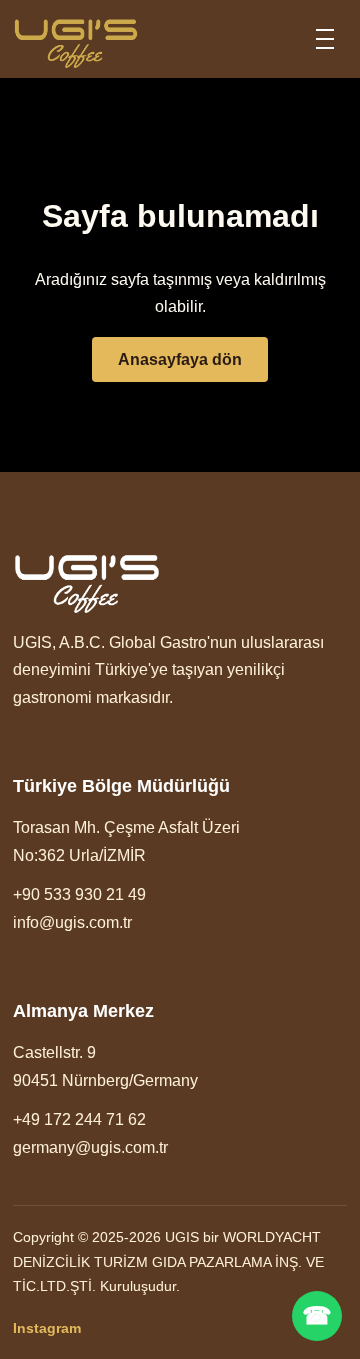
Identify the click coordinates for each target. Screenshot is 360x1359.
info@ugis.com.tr (72, 922)
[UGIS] (76, 39)
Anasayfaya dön (180, 359)
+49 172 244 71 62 (79, 1119)
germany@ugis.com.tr (90, 1147)
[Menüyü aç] (325, 39)
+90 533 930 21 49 (79, 894)
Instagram (47, 1328)
